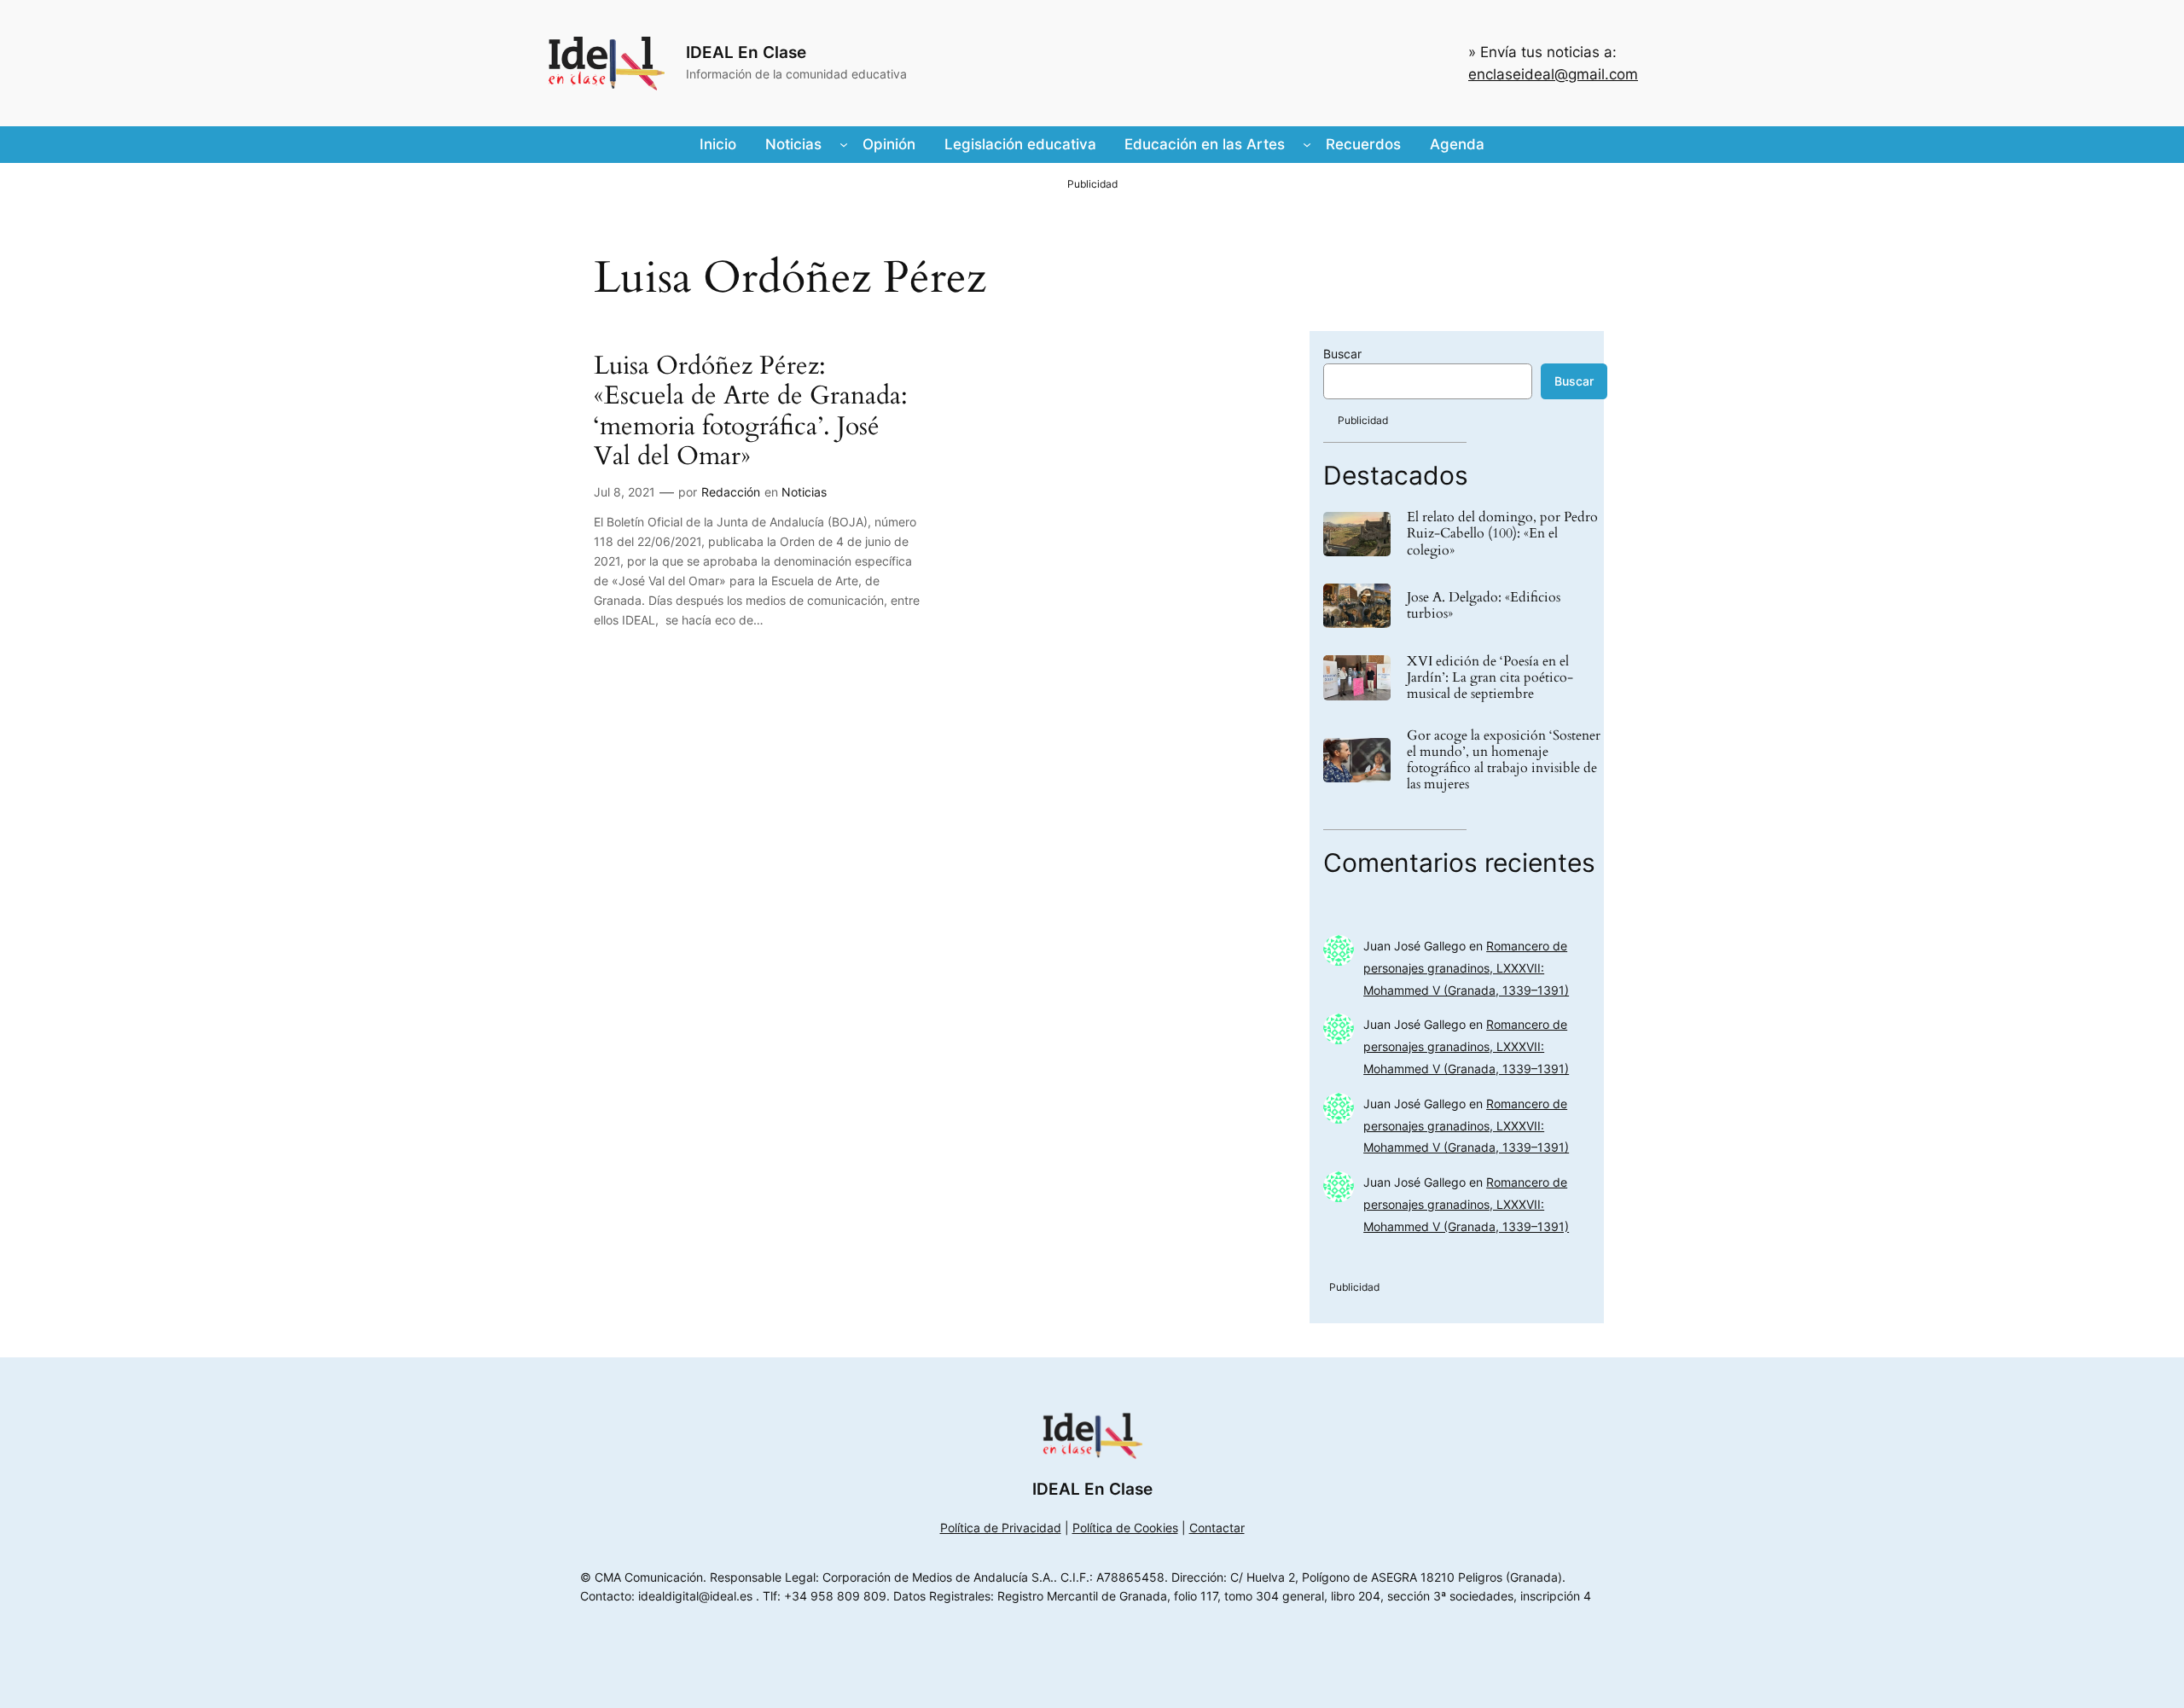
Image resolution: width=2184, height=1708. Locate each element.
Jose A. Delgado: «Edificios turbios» (1484, 606)
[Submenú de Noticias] (844, 144)
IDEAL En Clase (746, 52)
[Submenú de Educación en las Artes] (1307, 144)
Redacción (731, 492)
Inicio (718, 144)
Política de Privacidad (1001, 1528)
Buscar (1342, 354)
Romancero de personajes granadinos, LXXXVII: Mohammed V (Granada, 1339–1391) (1466, 968)
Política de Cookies (1125, 1528)
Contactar (1217, 1528)
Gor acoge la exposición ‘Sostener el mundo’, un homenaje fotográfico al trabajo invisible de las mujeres (1504, 761)
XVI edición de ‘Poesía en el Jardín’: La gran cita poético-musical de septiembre (1490, 678)
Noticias (804, 492)
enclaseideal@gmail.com (1553, 74)
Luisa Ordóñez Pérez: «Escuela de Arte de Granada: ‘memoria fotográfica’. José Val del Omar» (751, 412)
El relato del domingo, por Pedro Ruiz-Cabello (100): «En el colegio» (1502, 534)
